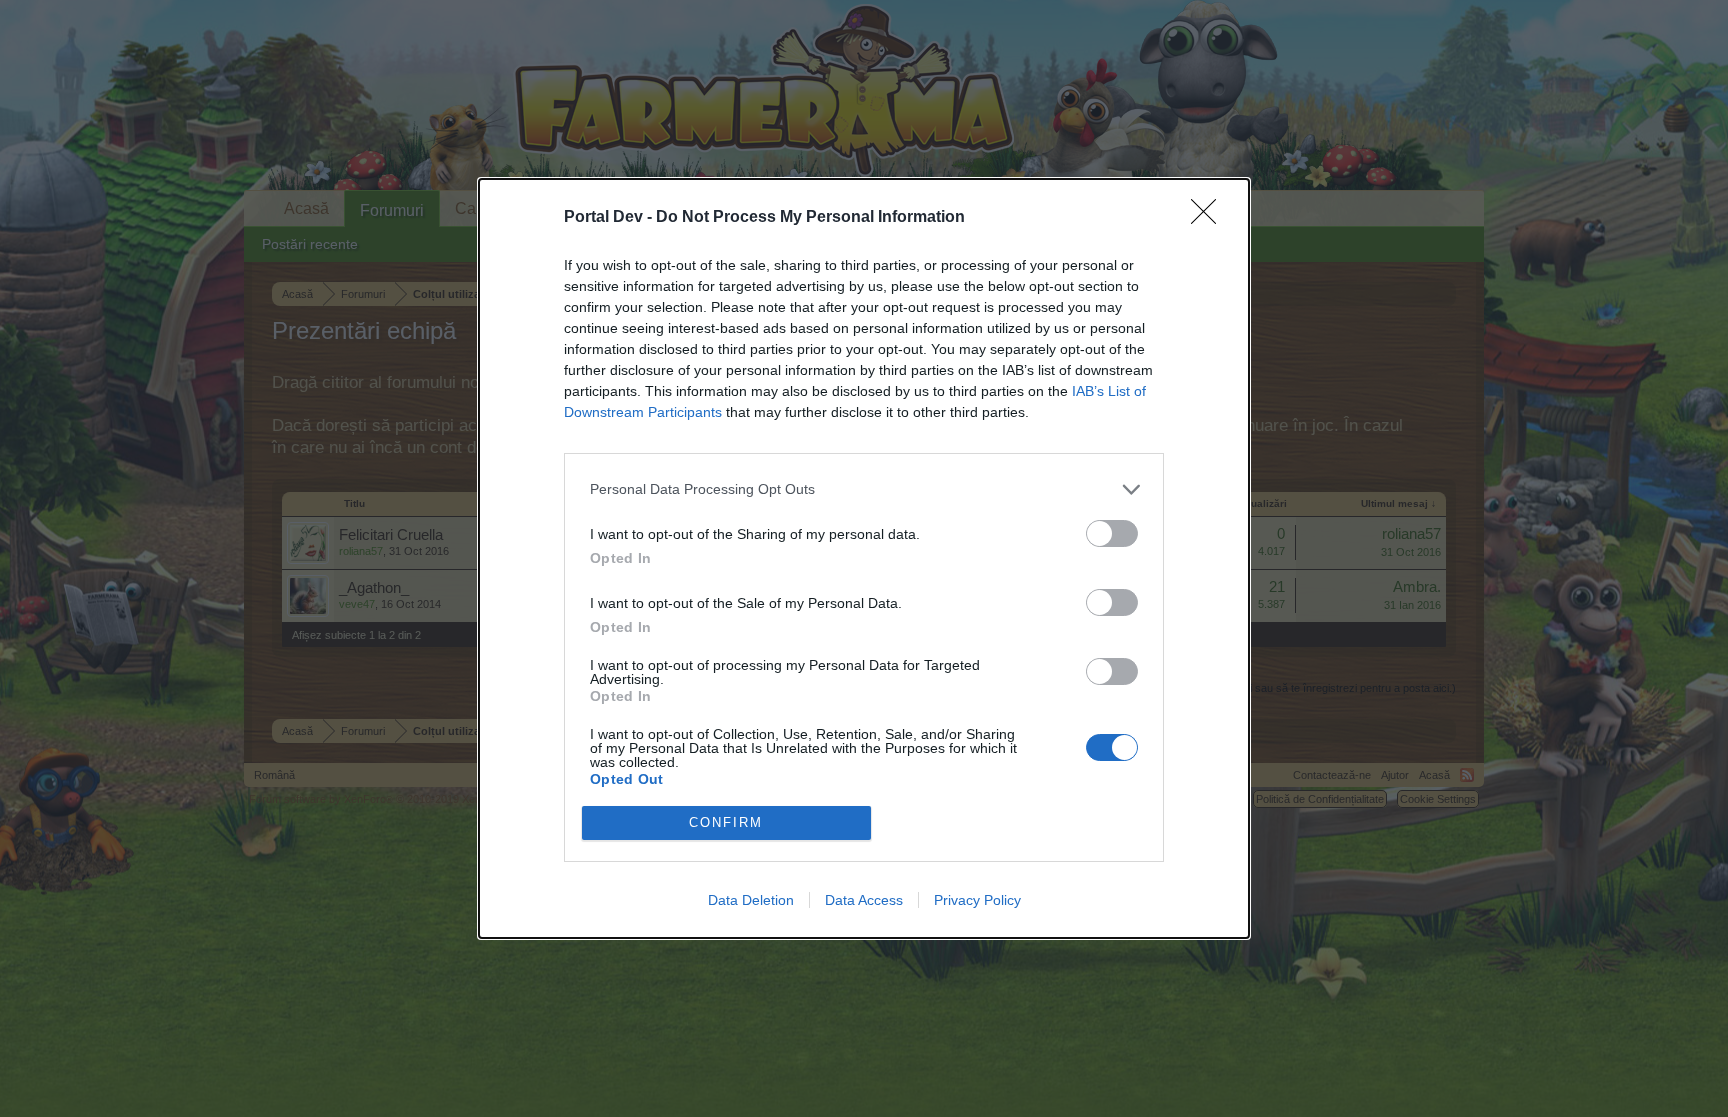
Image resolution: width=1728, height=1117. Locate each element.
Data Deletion (751, 900)
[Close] (1210, 218)
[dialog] (864, 558)
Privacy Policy (977, 900)
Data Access (864, 900)
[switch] (1112, 533)
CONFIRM (726, 822)
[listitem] (864, 489)
